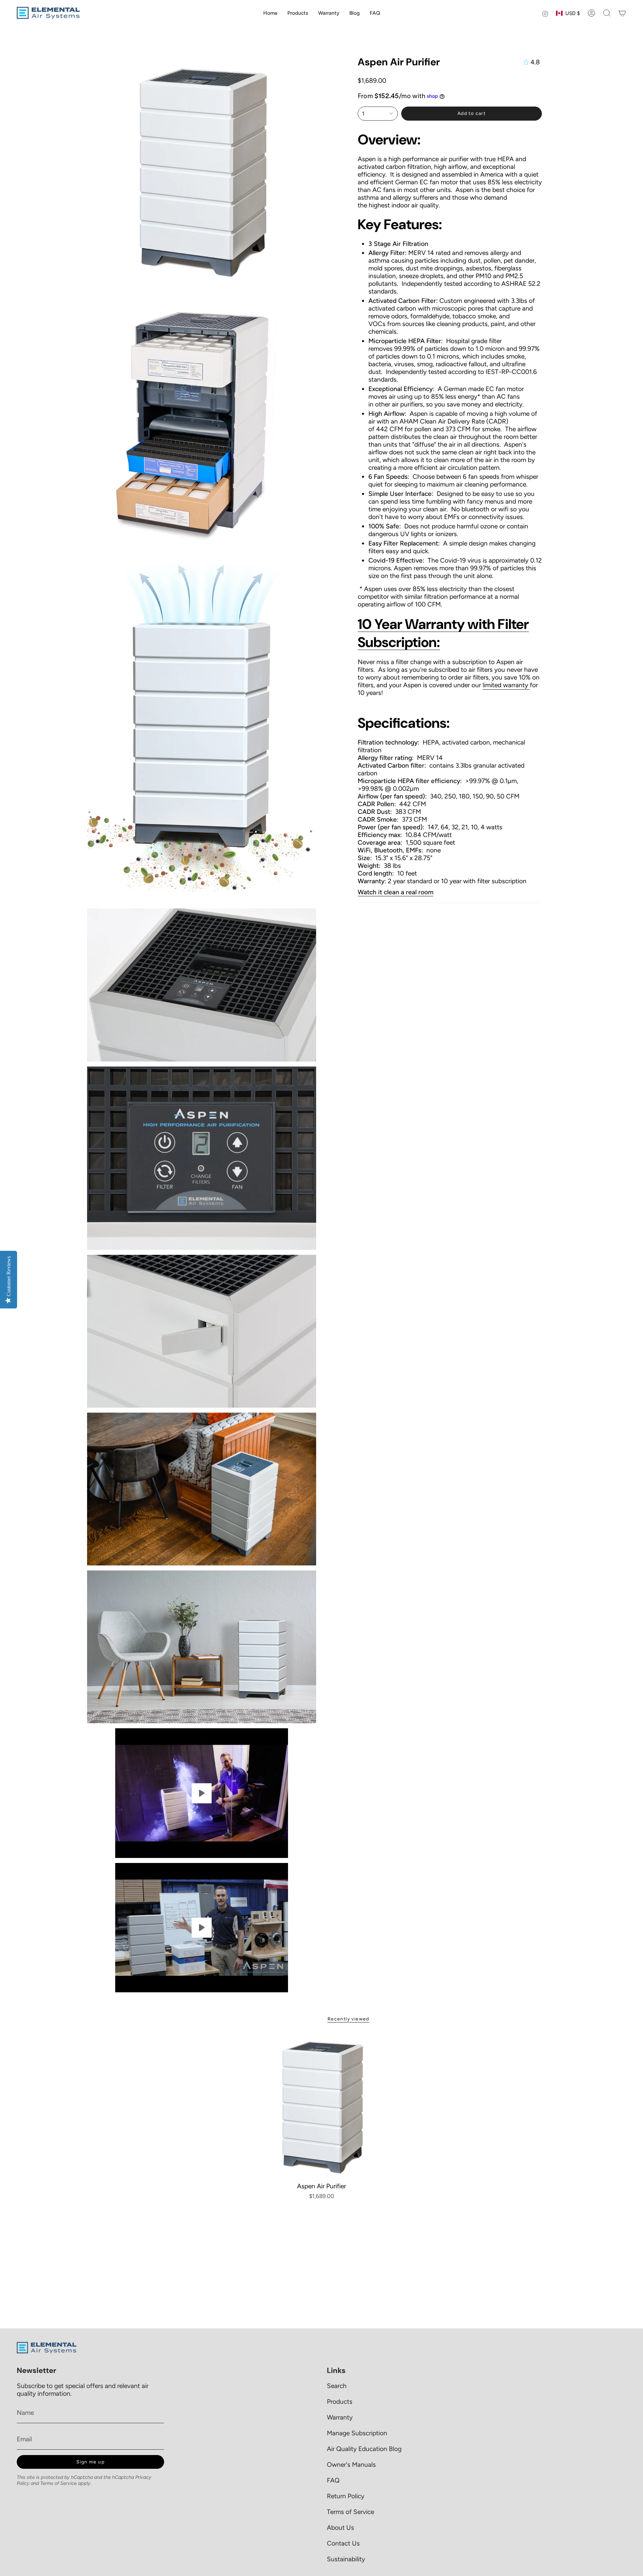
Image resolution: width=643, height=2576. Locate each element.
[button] (607, 13)
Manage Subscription (357, 2433)
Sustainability (346, 2559)
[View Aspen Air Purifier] (202, 1793)
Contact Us (343, 2543)
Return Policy (346, 2496)
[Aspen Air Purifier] (322, 2106)
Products (340, 2402)
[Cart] (622, 13)
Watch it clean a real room (396, 892)
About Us (340, 2528)
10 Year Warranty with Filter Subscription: (443, 633)
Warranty (340, 2417)
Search (337, 2386)
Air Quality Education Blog (364, 2449)
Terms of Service (58, 2483)
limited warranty (506, 685)
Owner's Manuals (351, 2465)
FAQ (333, 2480)
